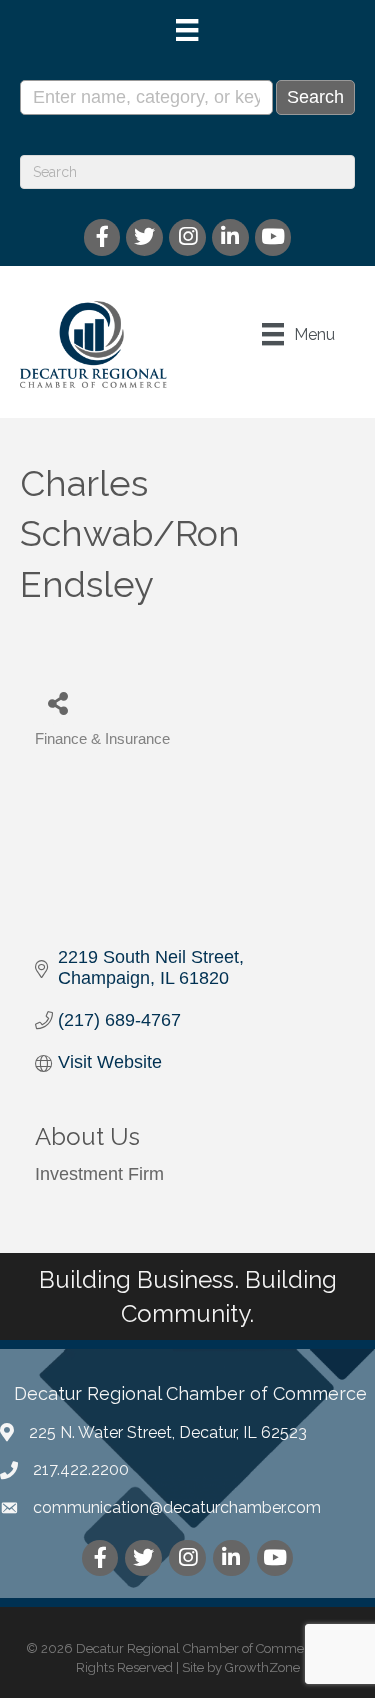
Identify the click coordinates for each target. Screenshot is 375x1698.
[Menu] (187, 30)
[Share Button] (57, 702)
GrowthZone (262, 1667)
